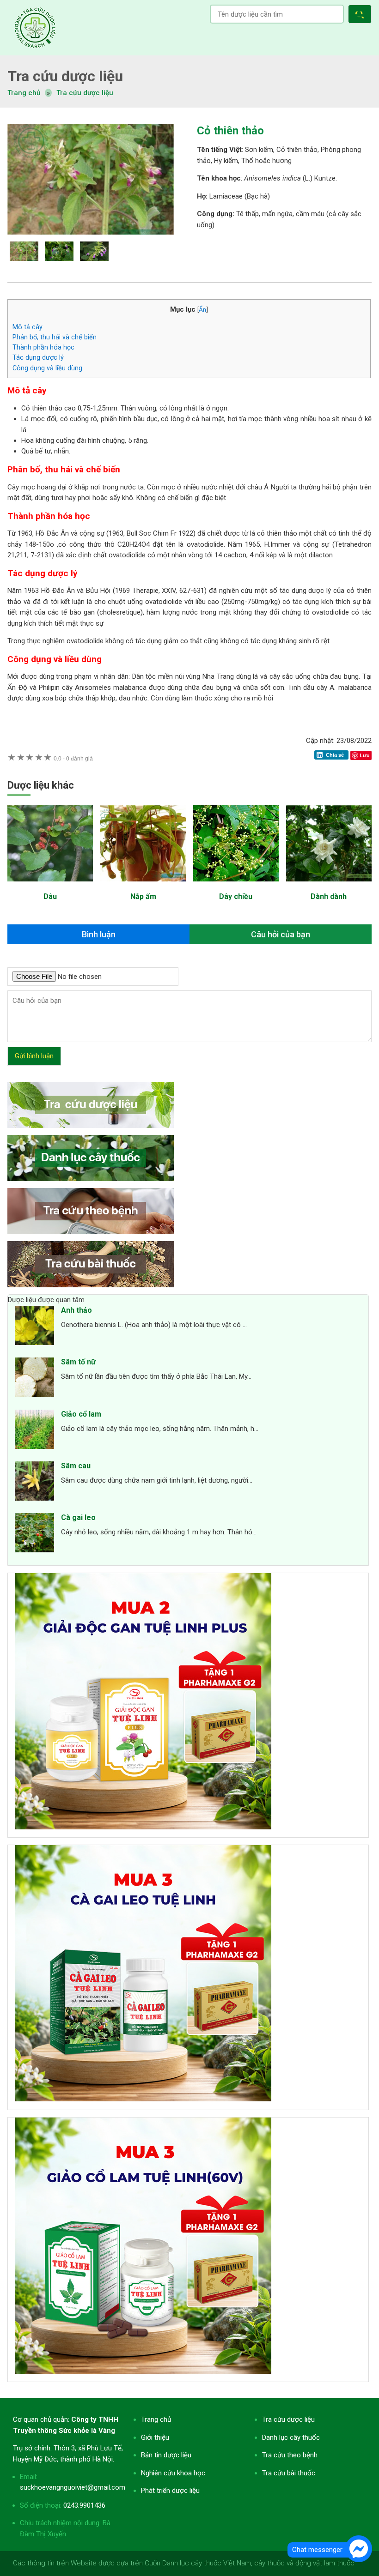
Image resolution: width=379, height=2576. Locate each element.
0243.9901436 (84, 2505)
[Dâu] (50, 886)
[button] (362, 15)
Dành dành (329, 896)
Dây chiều (236, 896)
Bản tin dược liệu (166, 2455)
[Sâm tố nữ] (34, 1379)
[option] (95, 179)
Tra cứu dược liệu (35, 28)
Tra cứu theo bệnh (290, 2455)
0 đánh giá (73, 758)
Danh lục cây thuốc (291, 2437)
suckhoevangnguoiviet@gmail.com (73, 2487)
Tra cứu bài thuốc (289, 2473)
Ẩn (202, 309)
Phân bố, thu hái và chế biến (55, 337)
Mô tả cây (28, 327)
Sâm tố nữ (78, 1362)
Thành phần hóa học (43, 347)
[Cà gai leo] (34, 1534)
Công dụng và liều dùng (47, 368)
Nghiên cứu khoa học (173, 2473)
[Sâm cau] (34, 1483)
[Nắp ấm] (143, 886)
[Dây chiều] (236, 886)
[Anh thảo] (34, 1327)
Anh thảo (76, 1310)
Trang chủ (156, 2419)
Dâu (50, 896)
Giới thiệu (155, 2437)
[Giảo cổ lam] (34, 1431)
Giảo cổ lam (81, 1414)
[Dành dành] (329, 886)
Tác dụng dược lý (38, 357)
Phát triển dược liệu (170, 2491)
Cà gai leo (78, 1517)
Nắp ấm (143, 896)
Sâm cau (76, 1466)
